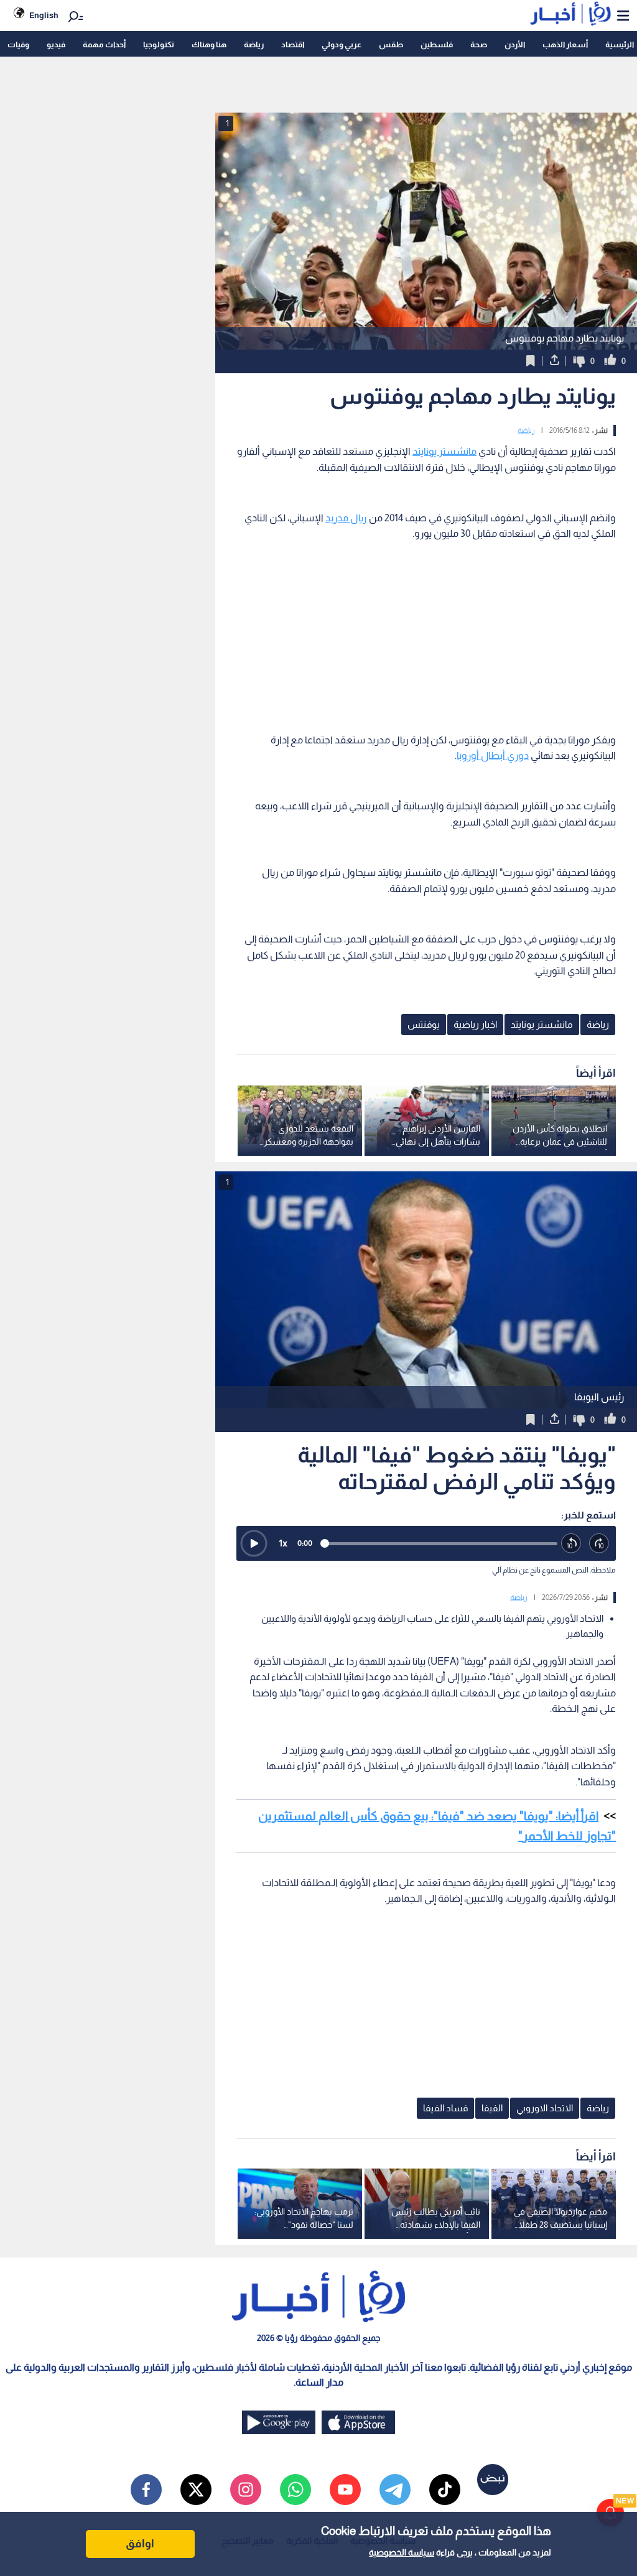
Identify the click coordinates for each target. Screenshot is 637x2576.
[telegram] (395, 2490)
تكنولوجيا (159, 44)
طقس (391, 44)
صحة (479, 44)
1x (283, 1543)
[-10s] (571, 1544)
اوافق (140, 2544)
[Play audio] (254, 1543)
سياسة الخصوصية (402, 2552)
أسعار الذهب (565, 44)
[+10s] (599, 1544)
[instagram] (246, 2490)
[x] (196, 2490)
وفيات (18, 44)
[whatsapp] (295, 2490)
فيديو (56, 44)
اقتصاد (293, 44)
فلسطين (437, 44)
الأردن (515, 44)
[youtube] (345, 2490)
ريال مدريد (346, 518)
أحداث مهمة (104, 44)
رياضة (254, 44)
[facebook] (146, 2490)
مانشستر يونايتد (444, 451)
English (44, 15)
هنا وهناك (209, 44)
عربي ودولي (342, 44)
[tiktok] (445, 2490)
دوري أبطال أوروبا (493, 756)
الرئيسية (620, 44)
